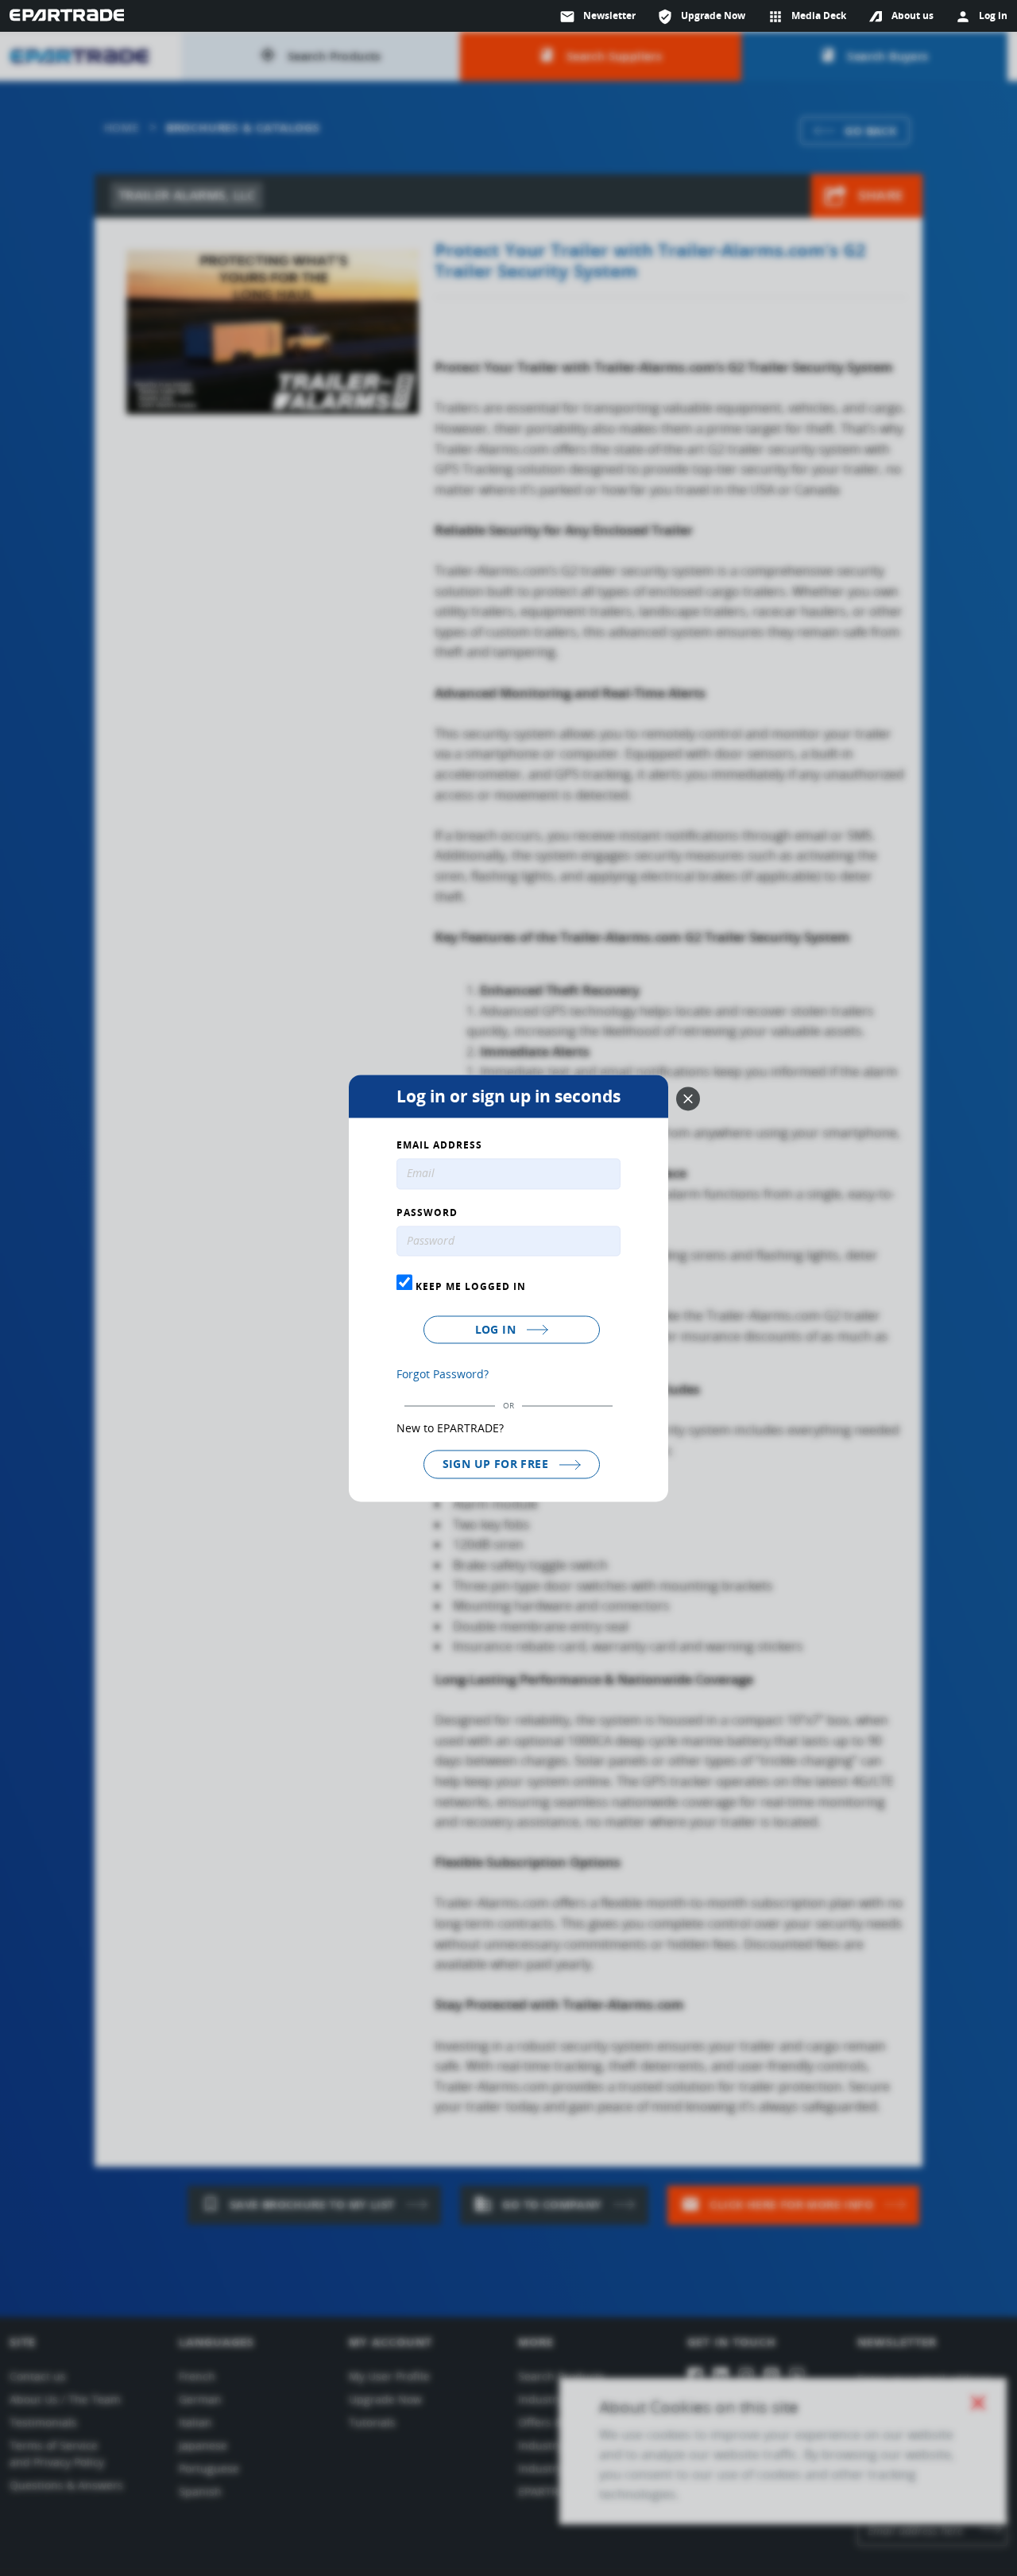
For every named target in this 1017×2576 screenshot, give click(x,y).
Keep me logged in (469, 1287)
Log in (497, 1330)
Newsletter (597, 17)
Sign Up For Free (497, 1464)
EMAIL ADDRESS (439, 1145)
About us (913, 15)
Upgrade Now (701, 17)
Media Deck (807, 17)
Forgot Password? (443, 1375)
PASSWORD (427, 1213)
